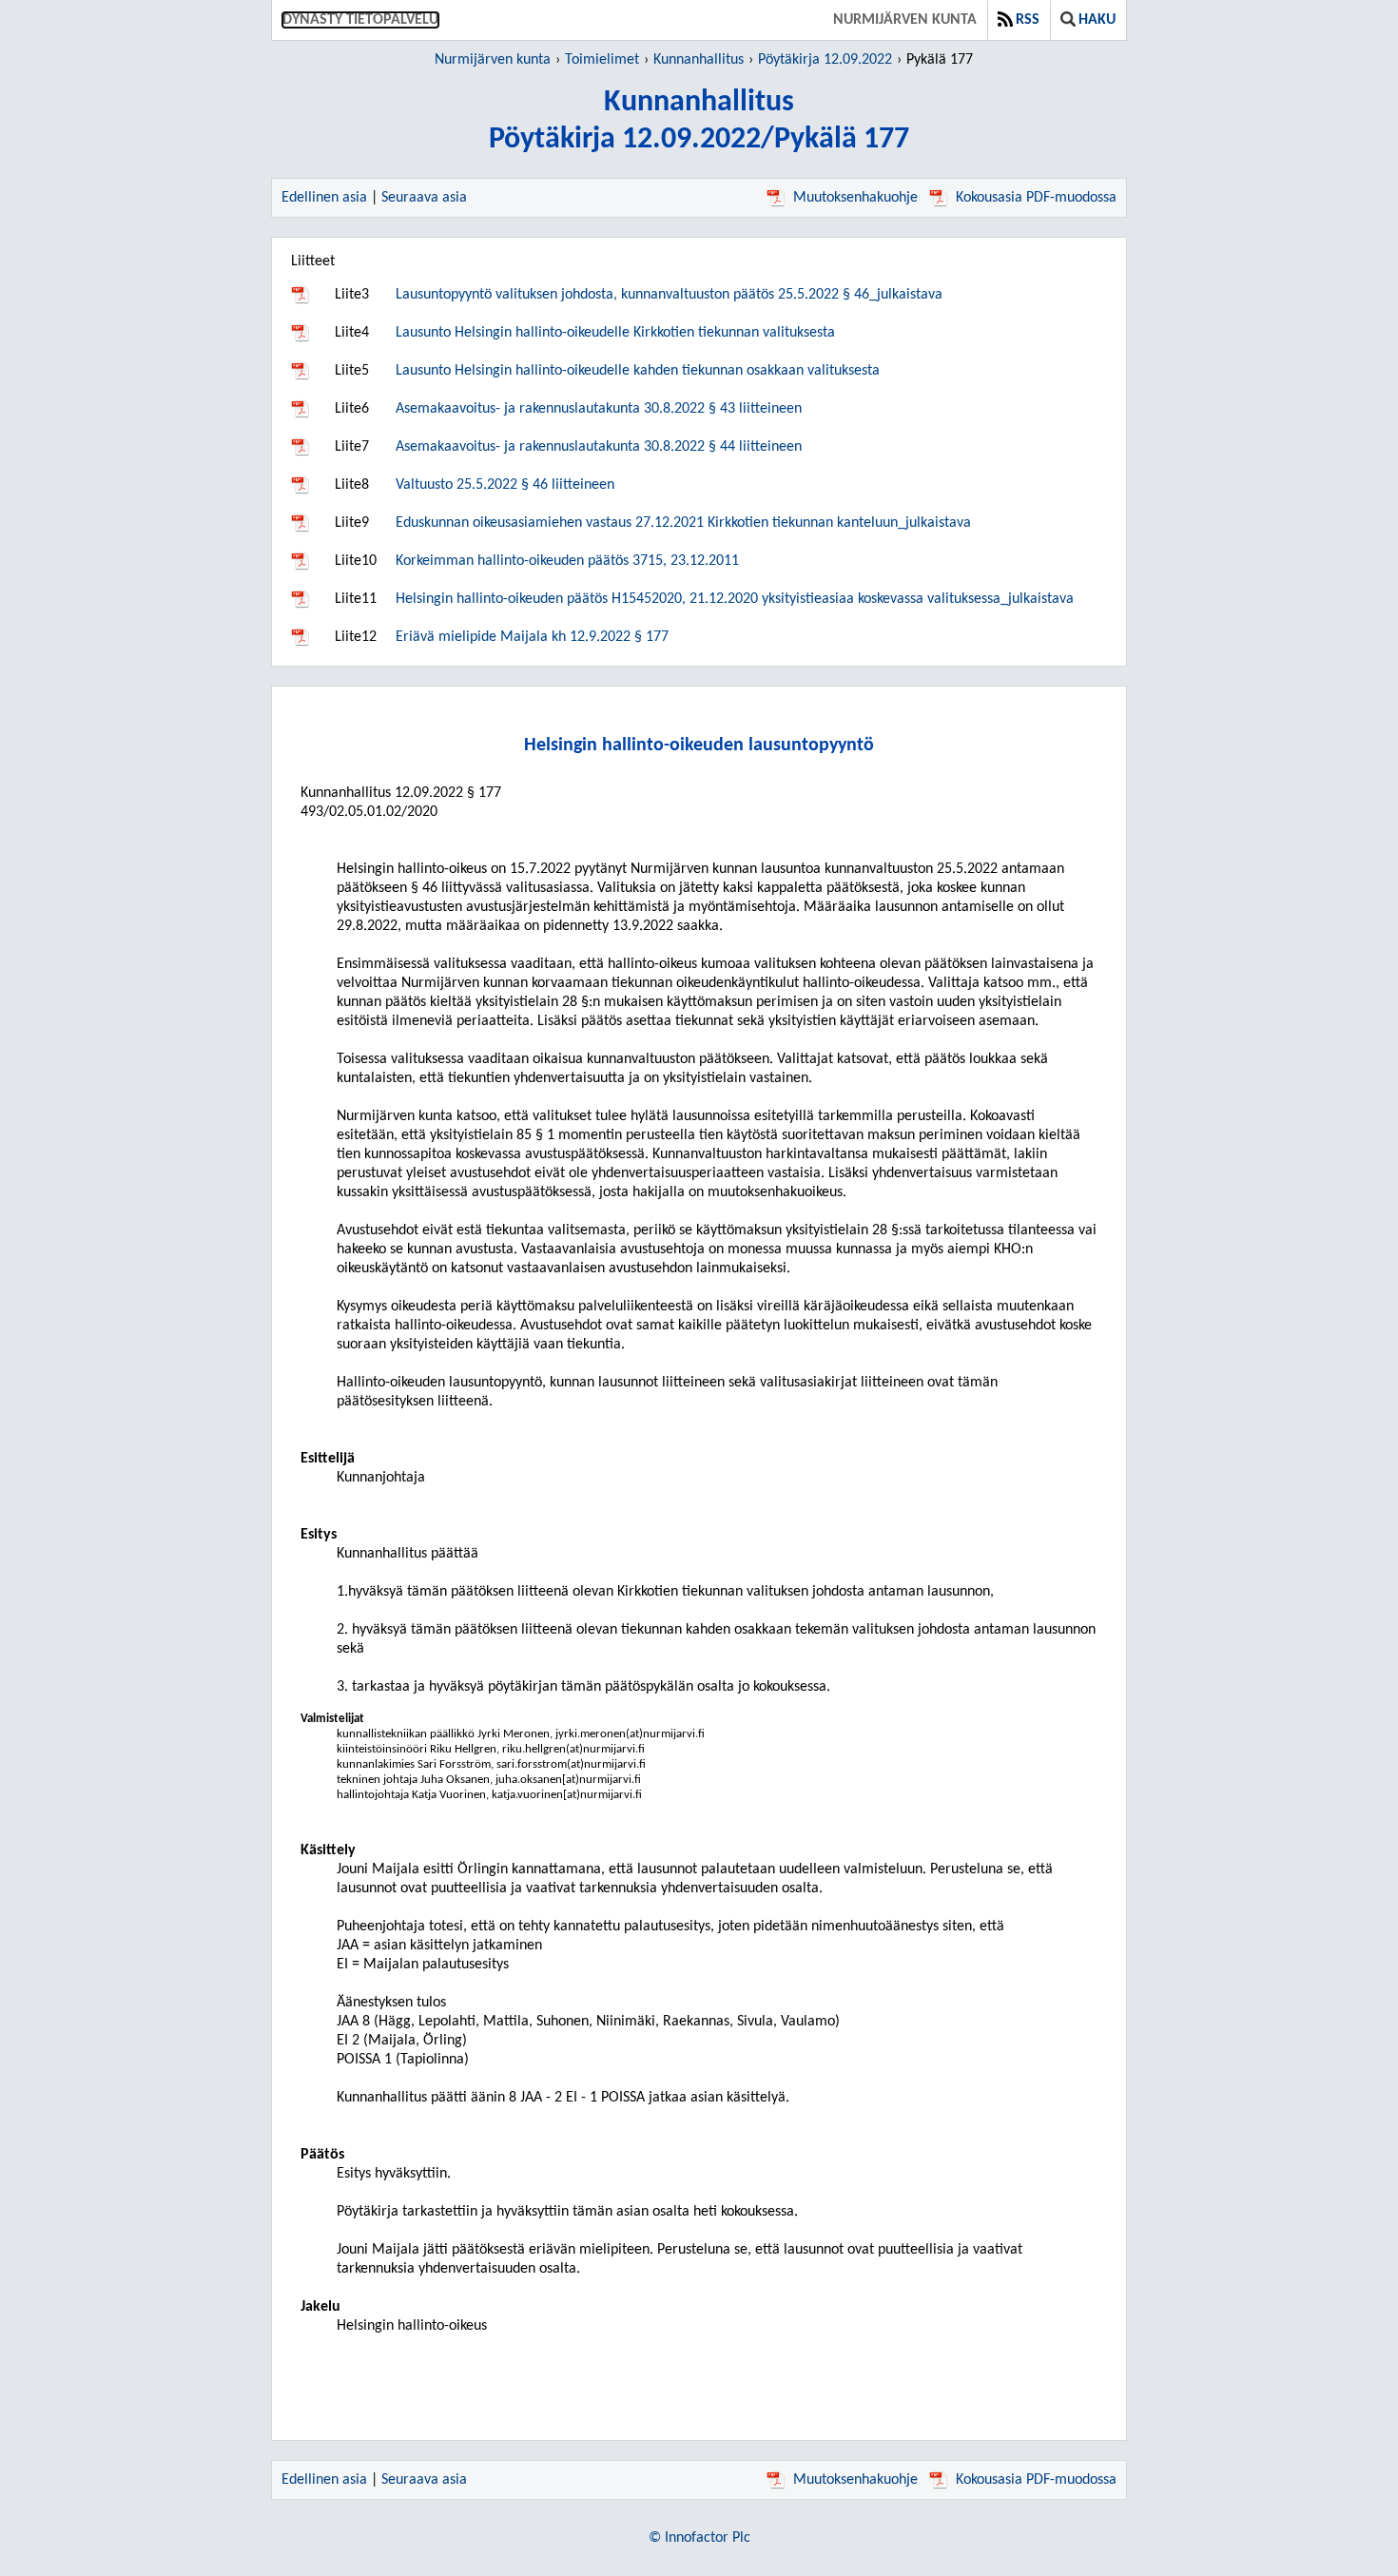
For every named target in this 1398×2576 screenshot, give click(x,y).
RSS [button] (1028, 20)
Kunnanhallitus (699, 60)
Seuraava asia (424, 198)
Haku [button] (1097, 20)
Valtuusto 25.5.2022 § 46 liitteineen (505, 485)
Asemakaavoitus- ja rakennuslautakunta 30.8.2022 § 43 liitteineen (599, 409)
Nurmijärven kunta (905, 20)
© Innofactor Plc (699, 2538)
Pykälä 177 (940, 60)
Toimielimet (602, 60)
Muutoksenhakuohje (855, 198)
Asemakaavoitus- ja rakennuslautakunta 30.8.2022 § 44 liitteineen (599, 447)
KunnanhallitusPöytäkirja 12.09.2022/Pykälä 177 (699, 121)
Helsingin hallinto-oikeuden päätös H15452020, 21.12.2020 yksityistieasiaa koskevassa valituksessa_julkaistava (735, 599)
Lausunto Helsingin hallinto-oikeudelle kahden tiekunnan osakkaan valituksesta (638, 371)
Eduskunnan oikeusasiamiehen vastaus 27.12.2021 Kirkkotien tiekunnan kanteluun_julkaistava (683, 523)
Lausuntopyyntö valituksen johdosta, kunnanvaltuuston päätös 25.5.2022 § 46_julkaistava (669, 295)
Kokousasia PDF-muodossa (1036, 198)
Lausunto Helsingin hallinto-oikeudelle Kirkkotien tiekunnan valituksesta (615, 333)
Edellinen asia (324, 198)
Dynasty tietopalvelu (360, 20)
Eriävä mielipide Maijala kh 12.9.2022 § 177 (532, 637)
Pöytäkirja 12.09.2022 (825, 60)
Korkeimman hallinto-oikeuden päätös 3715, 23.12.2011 (567, 561)
